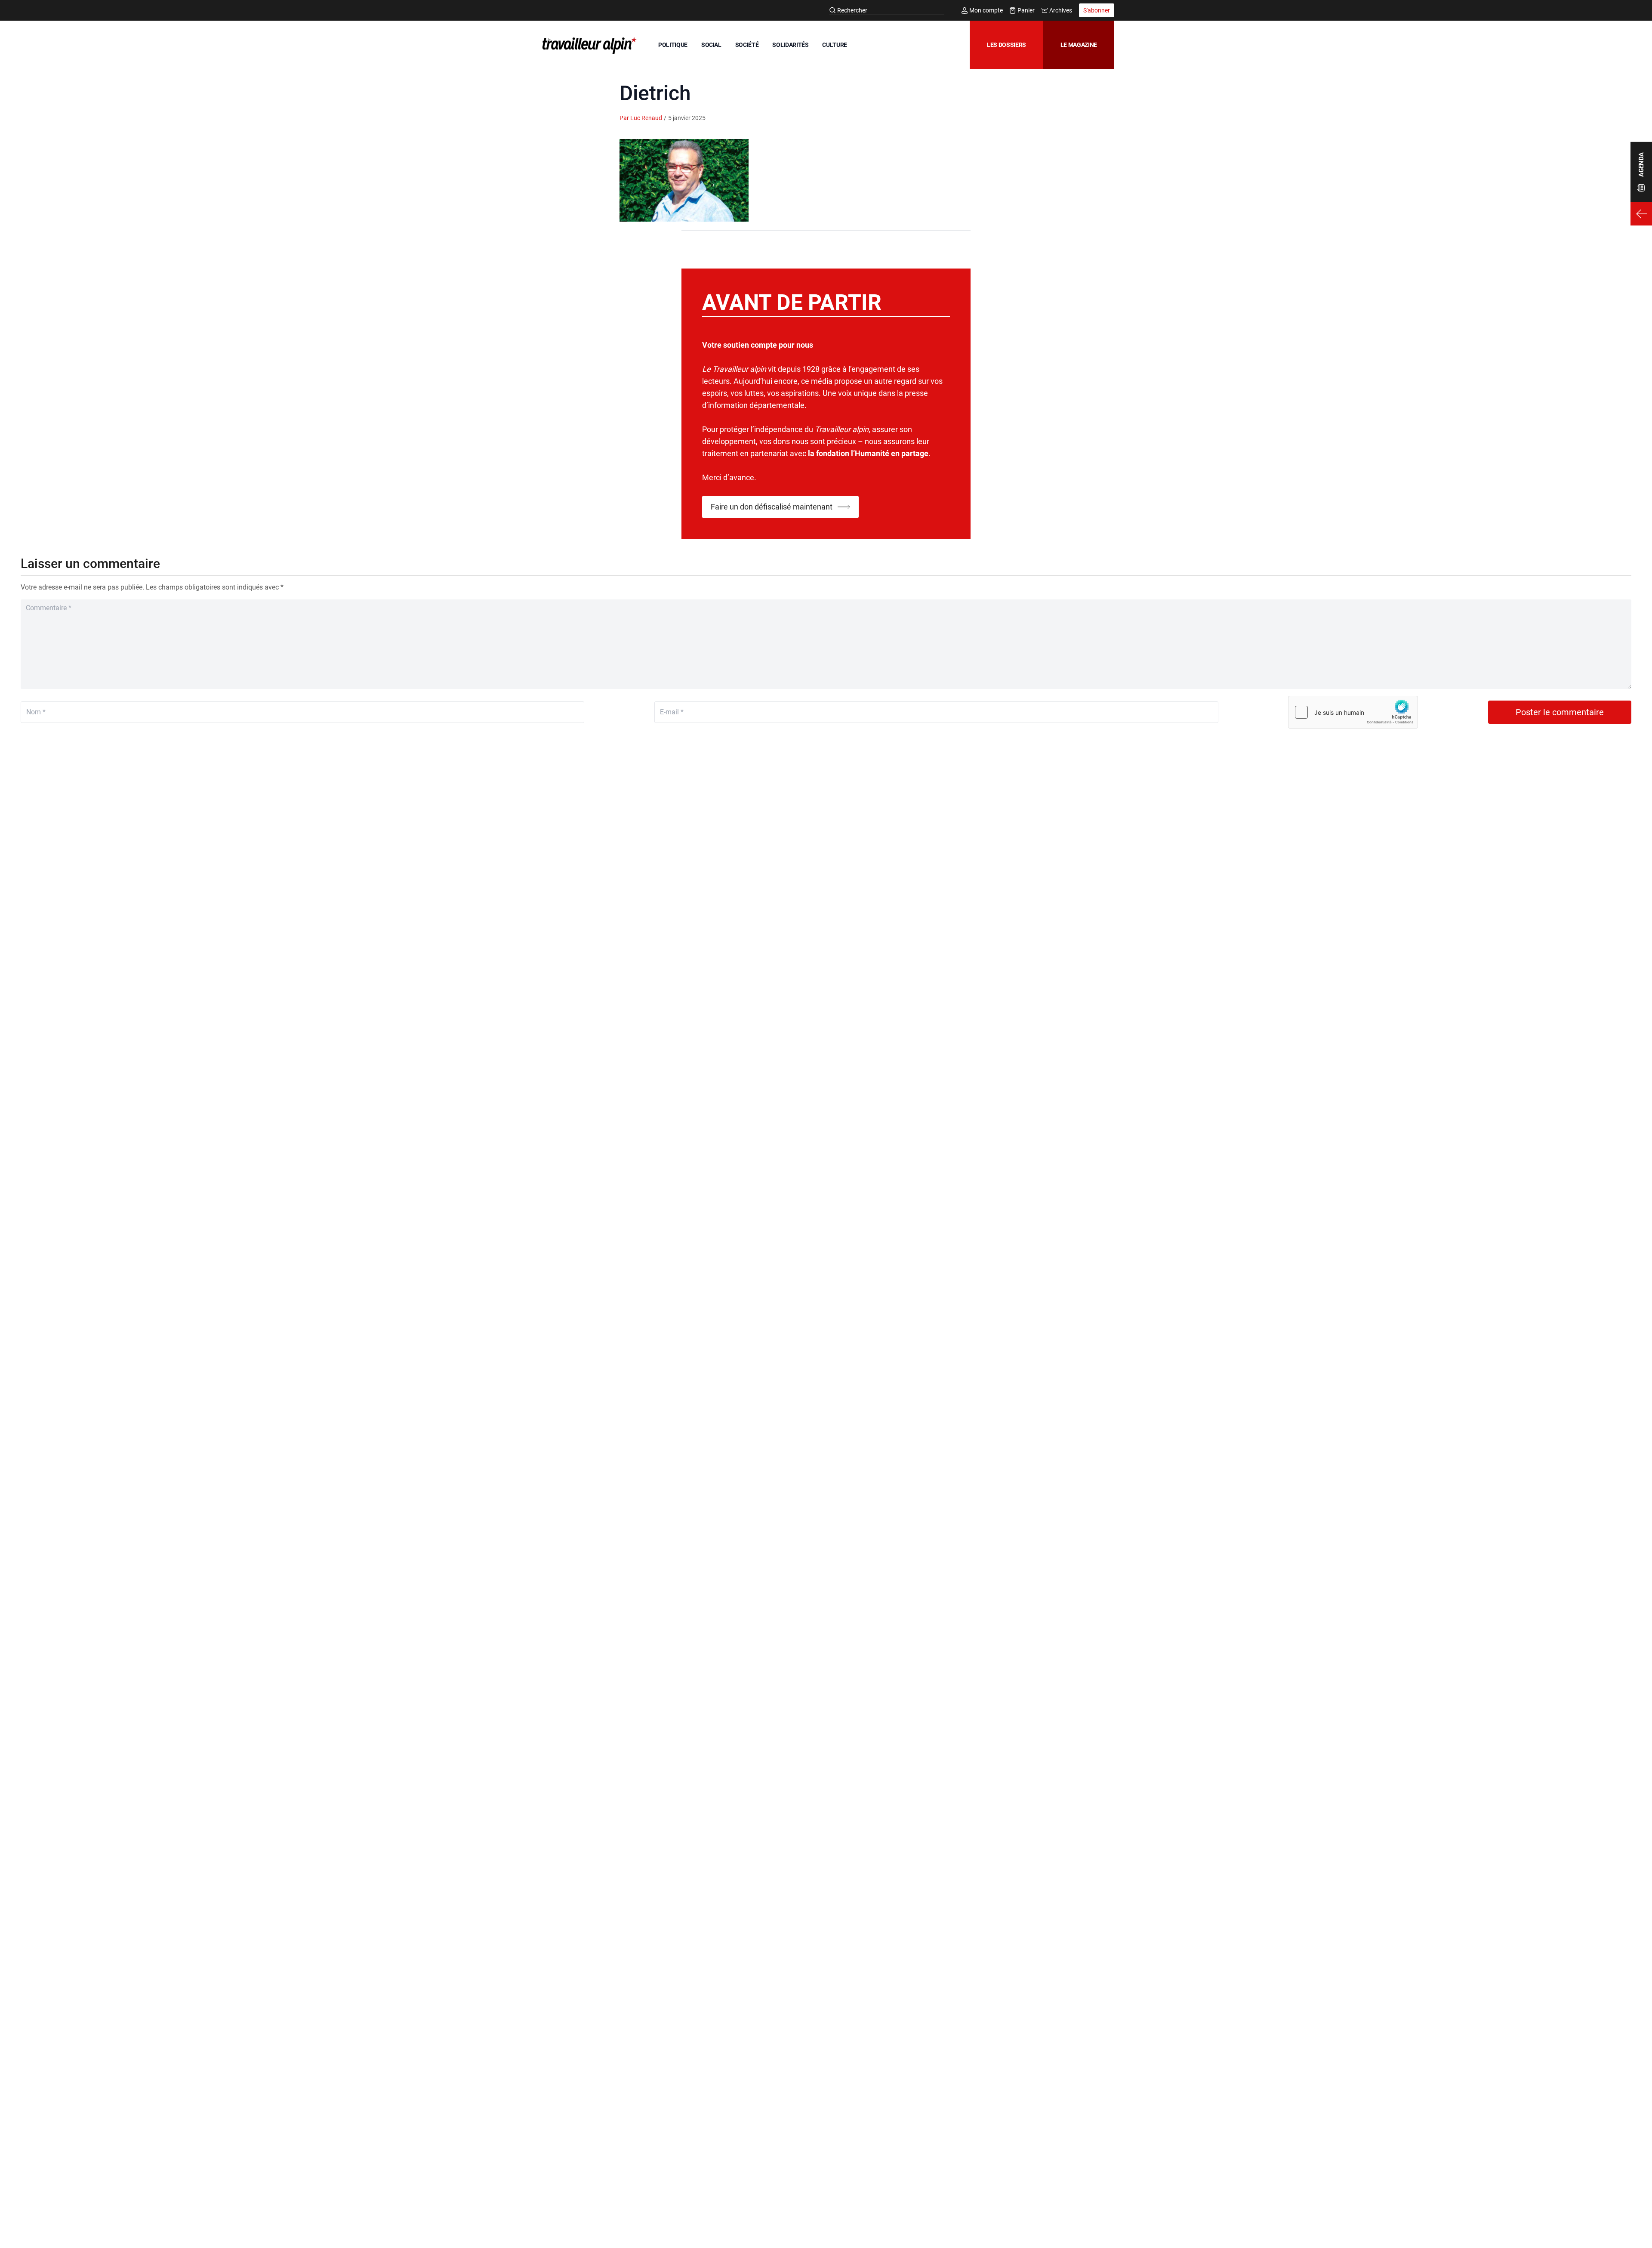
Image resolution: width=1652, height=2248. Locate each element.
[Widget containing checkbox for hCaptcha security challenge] (1353, 712)
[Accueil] (588, 46)
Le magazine (1079, 45)
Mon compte (986, 10)
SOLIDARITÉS (790, 45)
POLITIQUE (673, 45)
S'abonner (1097, 10)
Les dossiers (1006, 45)
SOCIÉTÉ (747, 45)
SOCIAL (711, 45)
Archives (1061, 10)
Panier (1026, 10)
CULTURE (835, 45)
